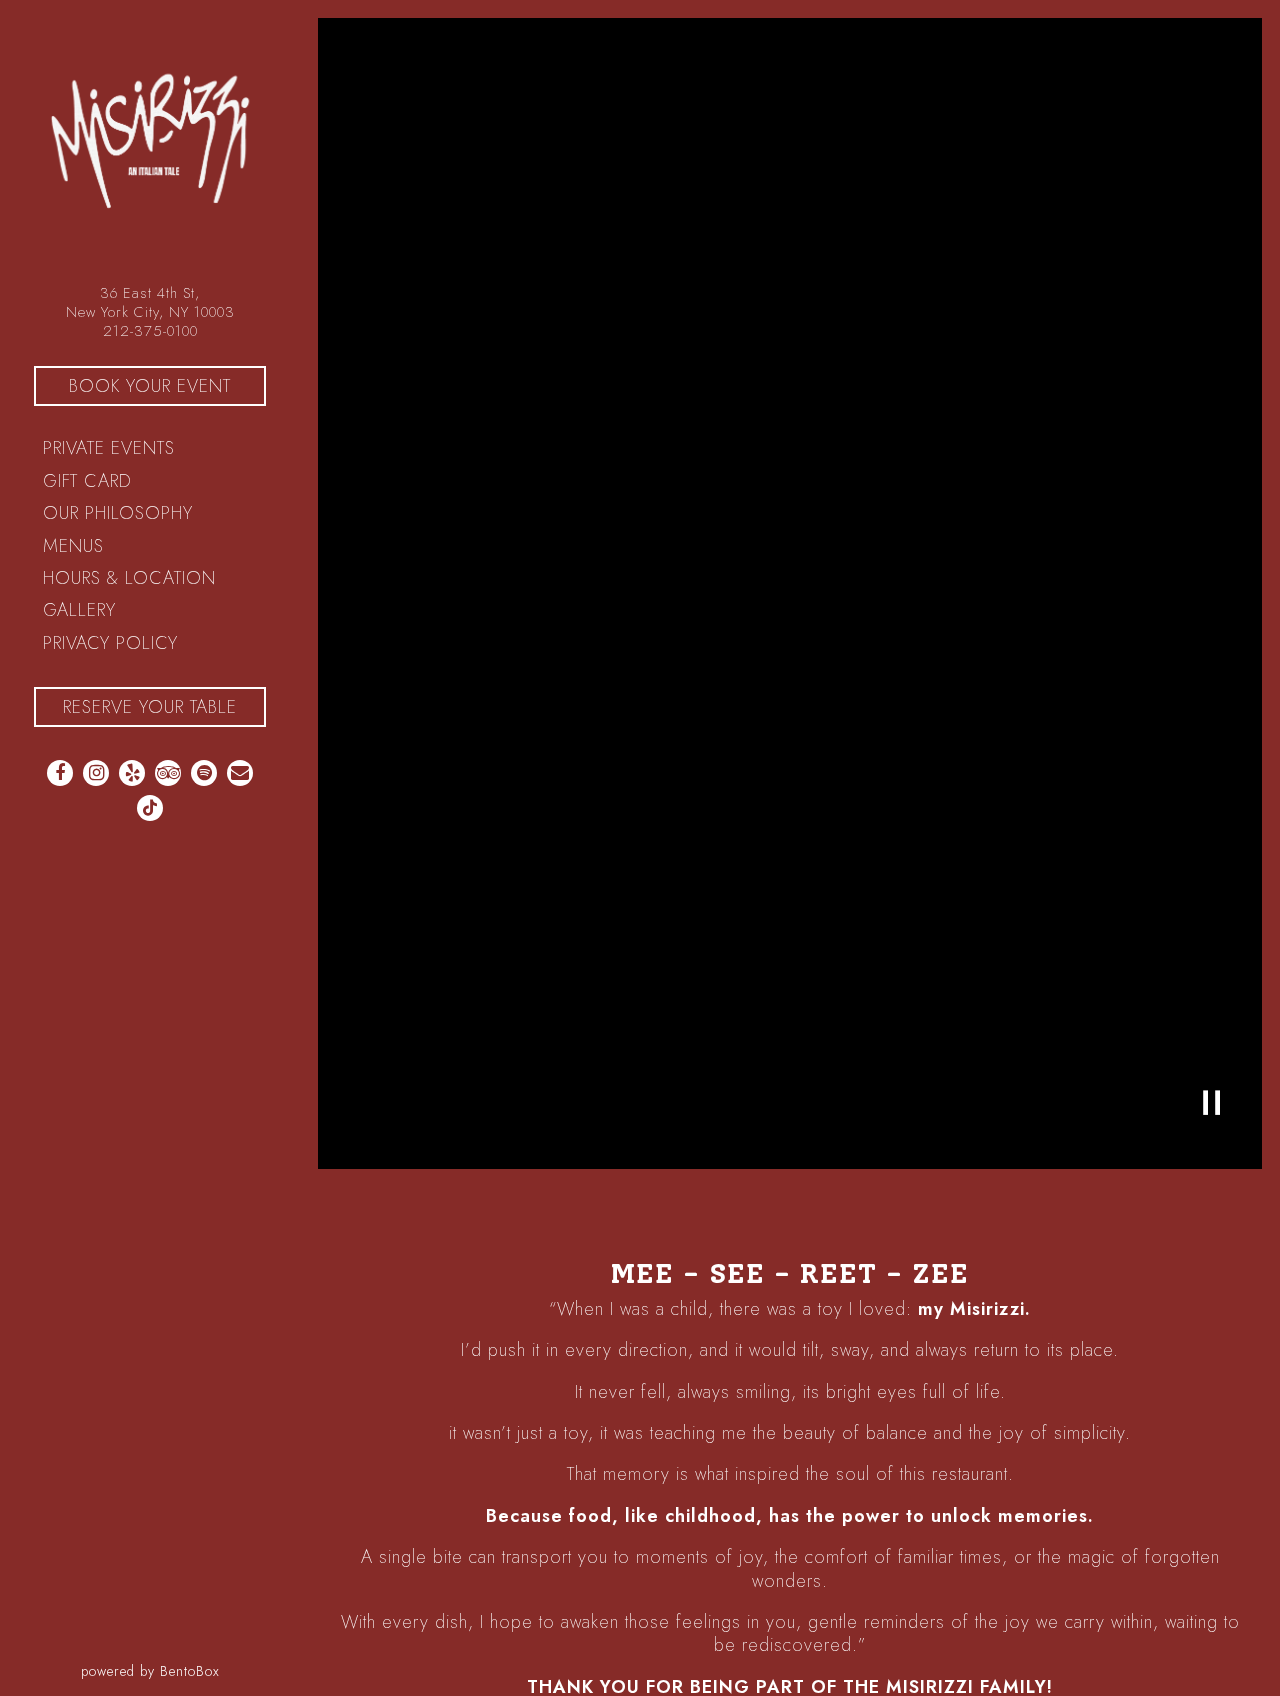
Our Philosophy (118, 513)
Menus (73, 546)
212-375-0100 (150, 330)
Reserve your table (150, 707)
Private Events (109, 448)
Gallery (79, 610)
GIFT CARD (92, 480)
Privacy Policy (115, 642)
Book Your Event (167, 385)
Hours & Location (129, 578)
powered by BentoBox (190, 1670)
